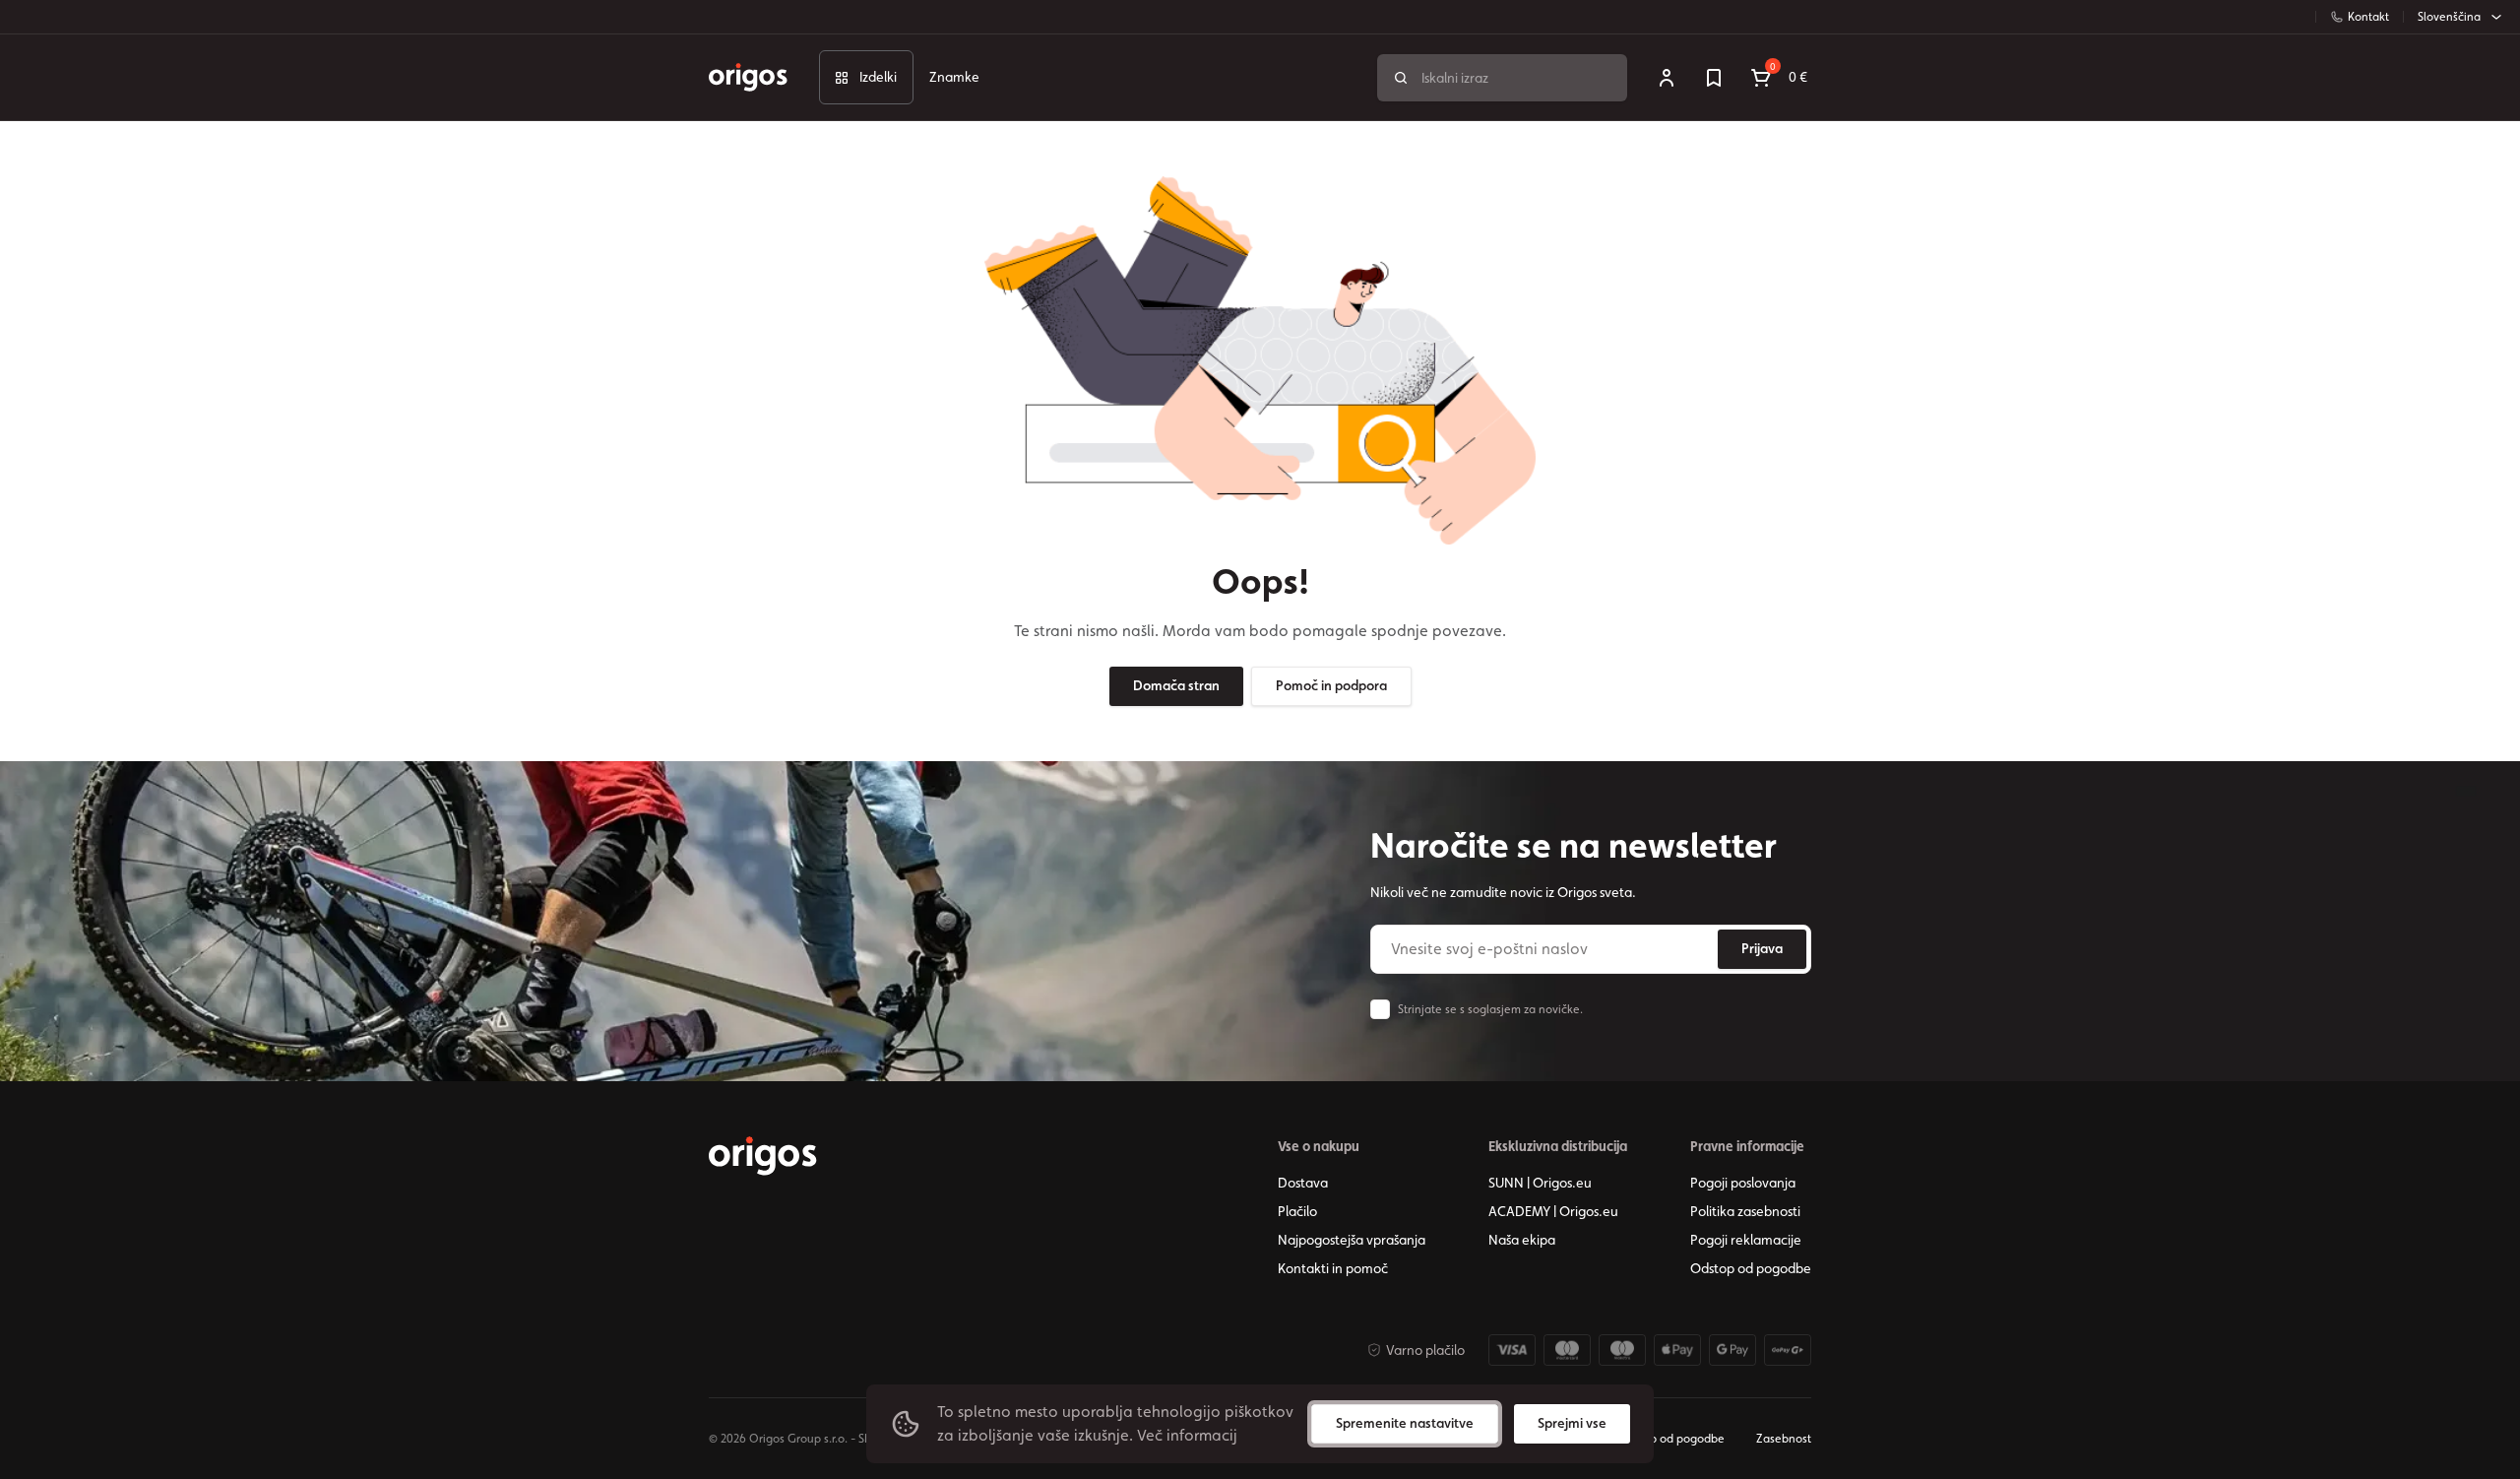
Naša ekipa (1522, 1240)
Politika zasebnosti (1745, 1211)
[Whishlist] (1714, 78)
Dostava (1303, 1183)
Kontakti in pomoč (1333, 1268)
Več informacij (1187, 1435)
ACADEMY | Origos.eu (1553, 1211)
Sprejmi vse (1572, 1423)
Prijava (1762, 948)
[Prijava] (1667, 78)
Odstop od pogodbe (1751, 1268)
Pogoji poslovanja (1743, 1183)
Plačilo (1297, 1211)
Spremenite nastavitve (1405, 1423)
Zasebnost (1784, 1439)
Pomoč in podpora (1331, 685)
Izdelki (878, 77)
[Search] (1401, 78)
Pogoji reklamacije (1746, 1240)
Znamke (954, 77)
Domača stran (1176, 685)
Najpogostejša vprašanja (1352, 1240)
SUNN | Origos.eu (1540, 1183)
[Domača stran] (763, 1156)
